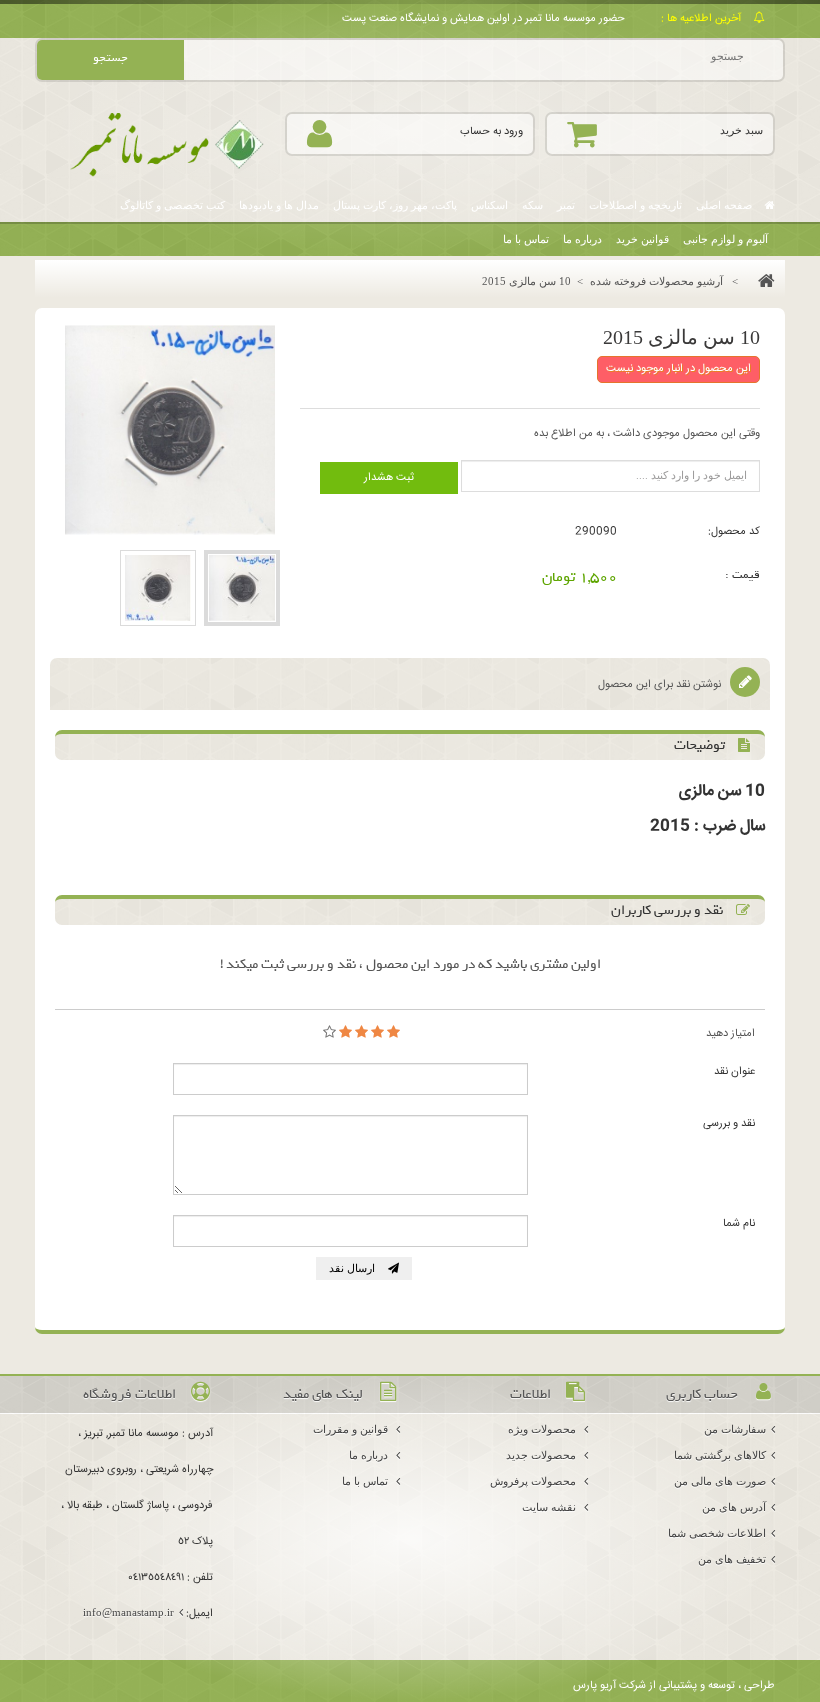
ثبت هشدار (389, 477)
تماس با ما (526, 239)
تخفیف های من (732, 1559)
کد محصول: (734, 531)
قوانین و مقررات (352, 1429)
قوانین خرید (642, 239)
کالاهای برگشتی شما (720, 1455)
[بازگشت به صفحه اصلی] (761, 281)
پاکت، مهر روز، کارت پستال (395, 205)
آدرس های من (734, 1507)
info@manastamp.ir (128, 1612)
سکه (532, 205)
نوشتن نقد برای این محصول (661, 684)
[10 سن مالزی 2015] (242, 588)
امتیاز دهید (730, 1033)
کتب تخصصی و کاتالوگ (172, 205)
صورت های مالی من (720, 1481)
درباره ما (582, 239)
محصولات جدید (542, 1455)
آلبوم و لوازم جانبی (725, 239)
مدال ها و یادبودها (279, 205)
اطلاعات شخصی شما (717, 1533)
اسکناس (489, 205)
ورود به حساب (491, 131)
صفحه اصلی (725, 205)
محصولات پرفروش (534, 1481)
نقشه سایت (550, 1507)
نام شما (739, 1223)
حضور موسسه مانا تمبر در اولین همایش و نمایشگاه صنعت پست (483, 18)
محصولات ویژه (543, 1429)
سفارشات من (735, 1429)
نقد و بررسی (729, 1123)
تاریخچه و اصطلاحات (635, 205)
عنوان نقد (734, 1071)
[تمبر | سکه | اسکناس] (160, 145)
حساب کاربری (702, 1394)
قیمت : (742, 575)
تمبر (566, 205)
